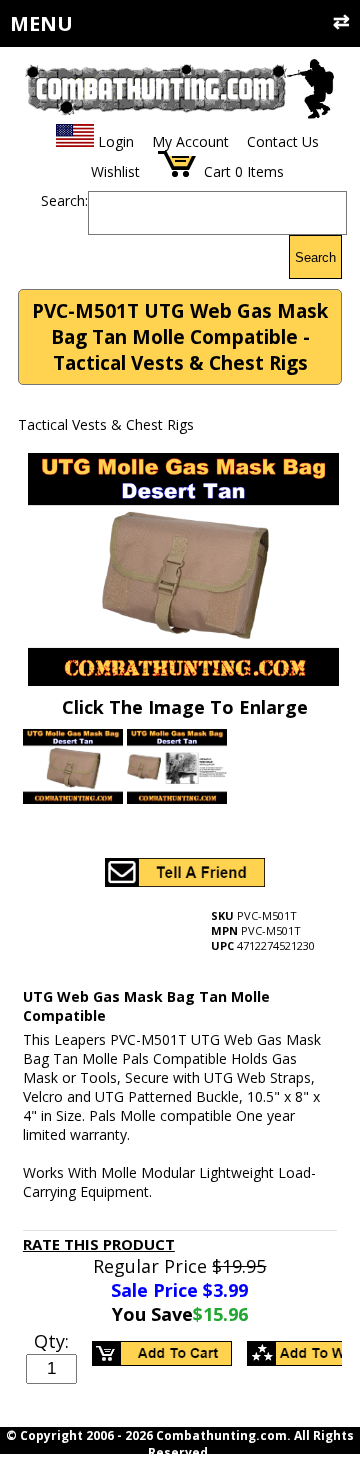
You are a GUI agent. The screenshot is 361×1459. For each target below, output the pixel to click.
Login (116, 141)
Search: (64, 200)
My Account (190, 141)
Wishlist (115, 171)
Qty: (51, 1341)
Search (315, 257)
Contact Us (283, 141)
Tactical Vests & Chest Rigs (106, 424)
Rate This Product (99, 1244)
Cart (217, 171)
